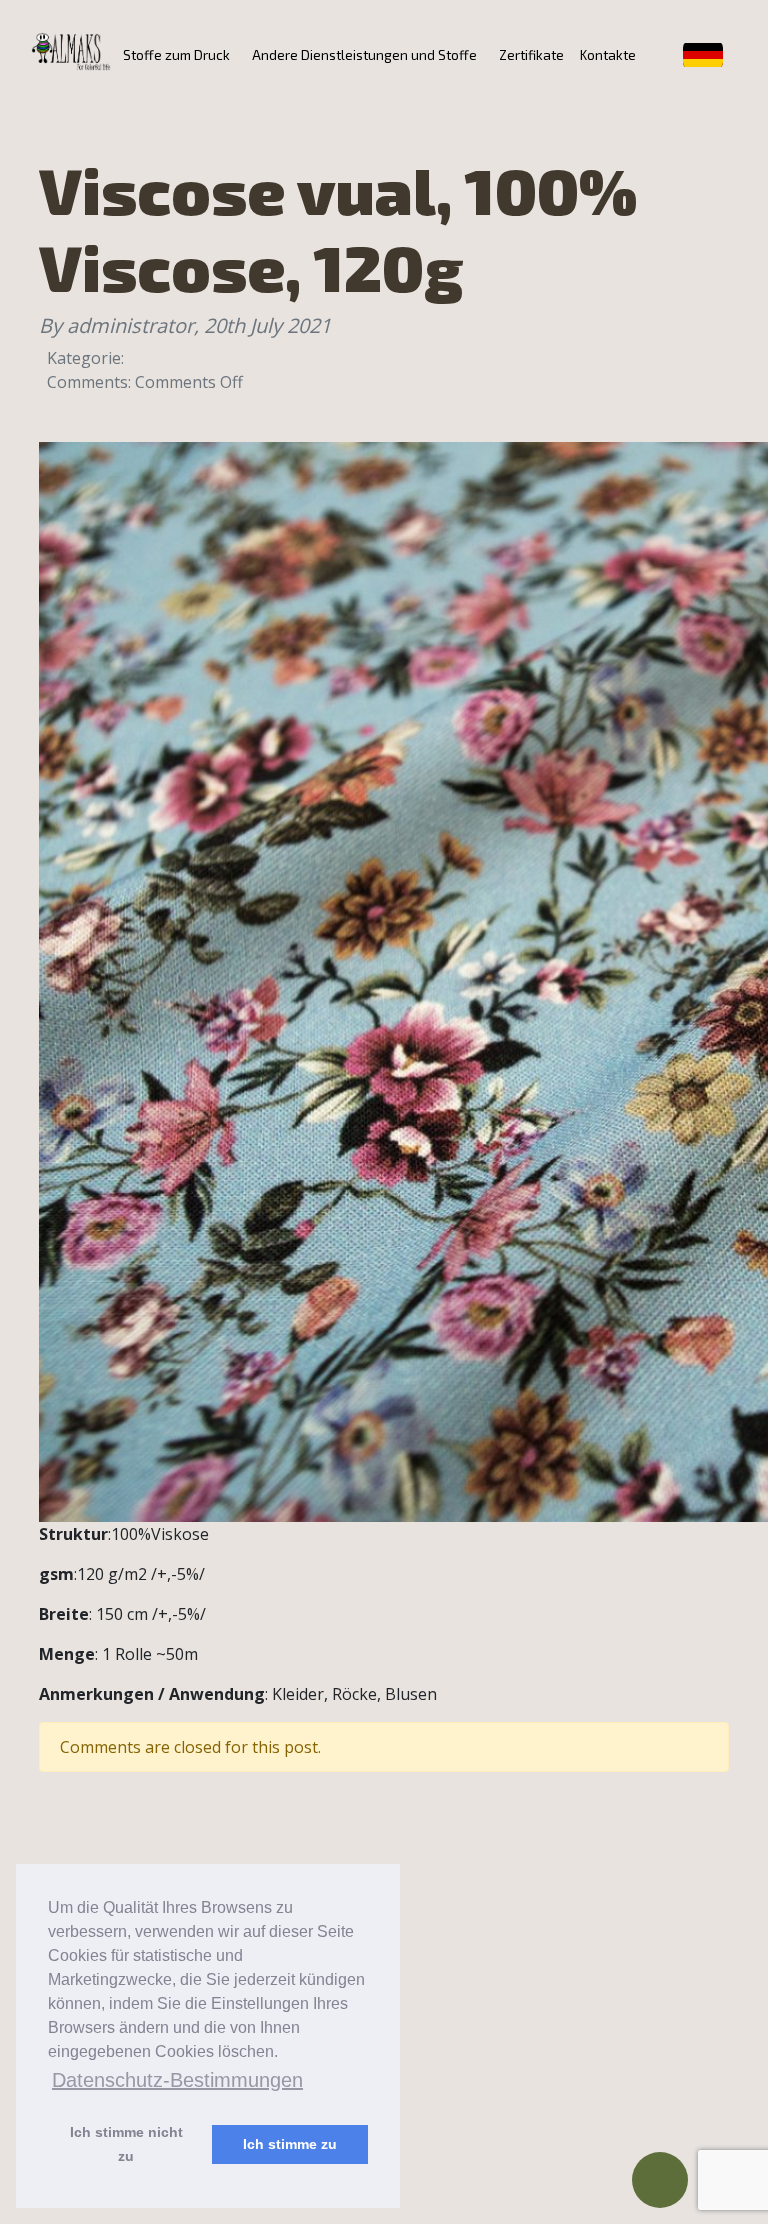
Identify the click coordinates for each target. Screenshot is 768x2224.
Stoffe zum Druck (176, 54)
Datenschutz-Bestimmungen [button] (177, 2080)
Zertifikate (531, 54)
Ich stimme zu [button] (290, 2144)
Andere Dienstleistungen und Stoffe (364, 54)
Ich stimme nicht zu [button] (126, 2144)
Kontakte (608, 54)
